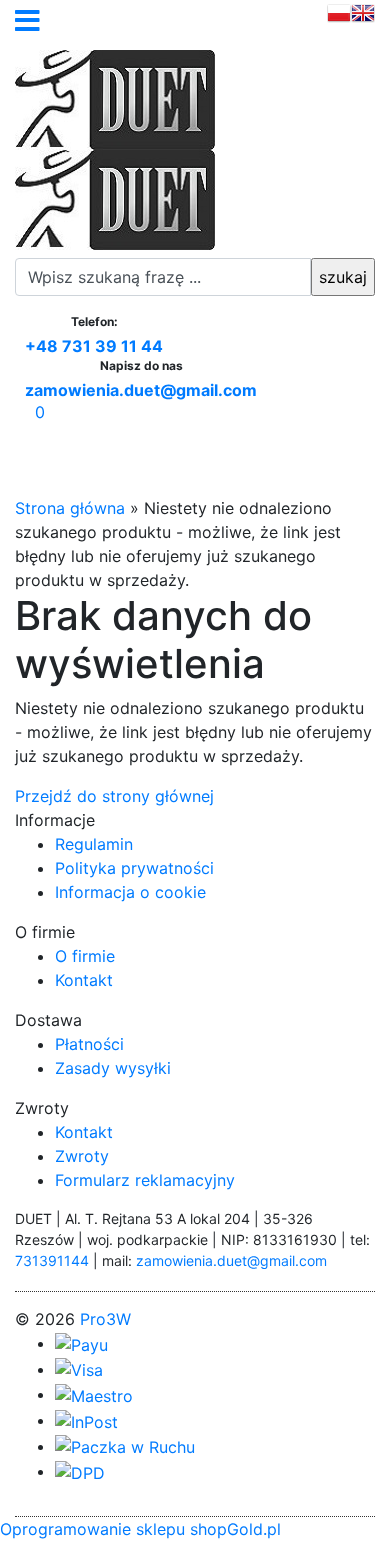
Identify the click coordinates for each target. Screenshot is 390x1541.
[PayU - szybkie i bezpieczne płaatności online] (81, 1343)
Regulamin (94, 844)
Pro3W (105, 1319)
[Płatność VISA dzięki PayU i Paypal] (79, 1369)
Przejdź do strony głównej (114, 796)
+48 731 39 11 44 (94, 346)
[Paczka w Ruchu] (125, 1446)
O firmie (85, 956)
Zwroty (82, 1156)
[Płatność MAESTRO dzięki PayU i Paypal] (94, 1394)
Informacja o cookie (130, 892)
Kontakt (84, 980)
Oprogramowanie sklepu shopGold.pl (140, 1529)
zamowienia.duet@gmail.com (141, 390)
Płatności (89, 1044)
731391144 (52, 1260)
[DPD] (80, 1471)
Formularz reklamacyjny (145, 1180)
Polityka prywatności (134, 868)
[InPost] (86, 1420)
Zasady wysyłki (113, 1068)
